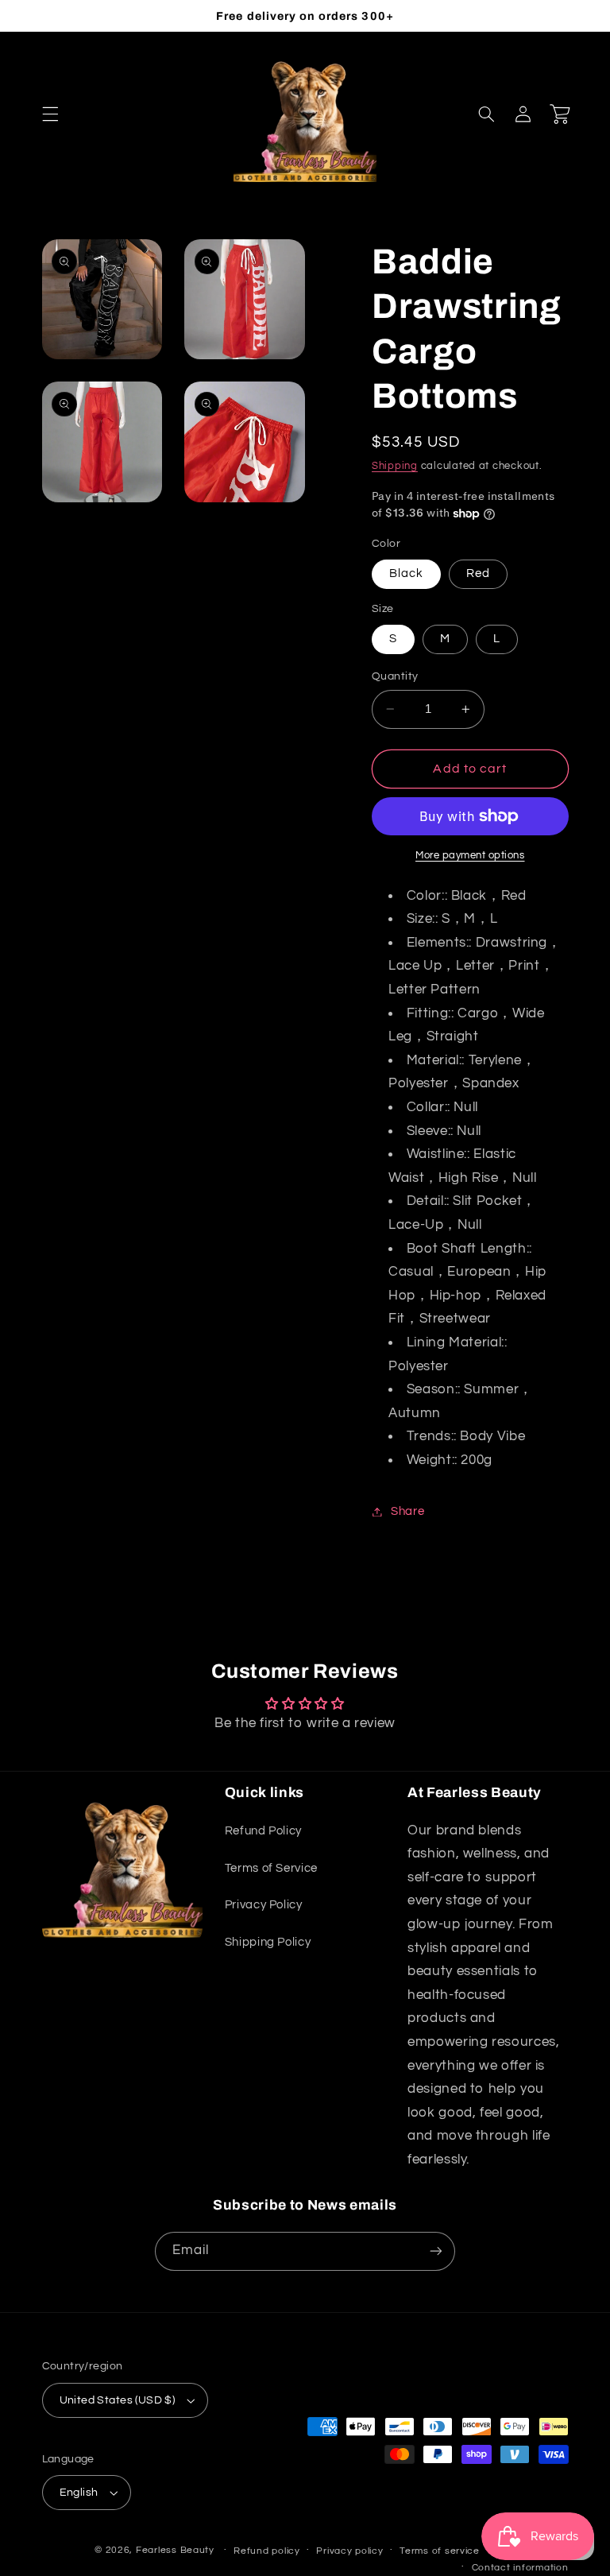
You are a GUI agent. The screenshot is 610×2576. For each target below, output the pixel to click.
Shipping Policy (268, 1942)
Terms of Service (271, 1868)
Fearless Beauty (175, 2550)
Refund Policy (263, 1831)
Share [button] (407, 1511)
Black (406, 573)
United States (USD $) (118, 2400)
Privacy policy (349, 2551)
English (79, 2493)
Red (478, 573)
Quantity (395, 676)
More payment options (470, 856)
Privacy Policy (264, 1905)
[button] (50, 114)
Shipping (395, 466)
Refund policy (267, 2551)
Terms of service (440, 2551)
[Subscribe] (436, 2251)
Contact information (520, 2568)
